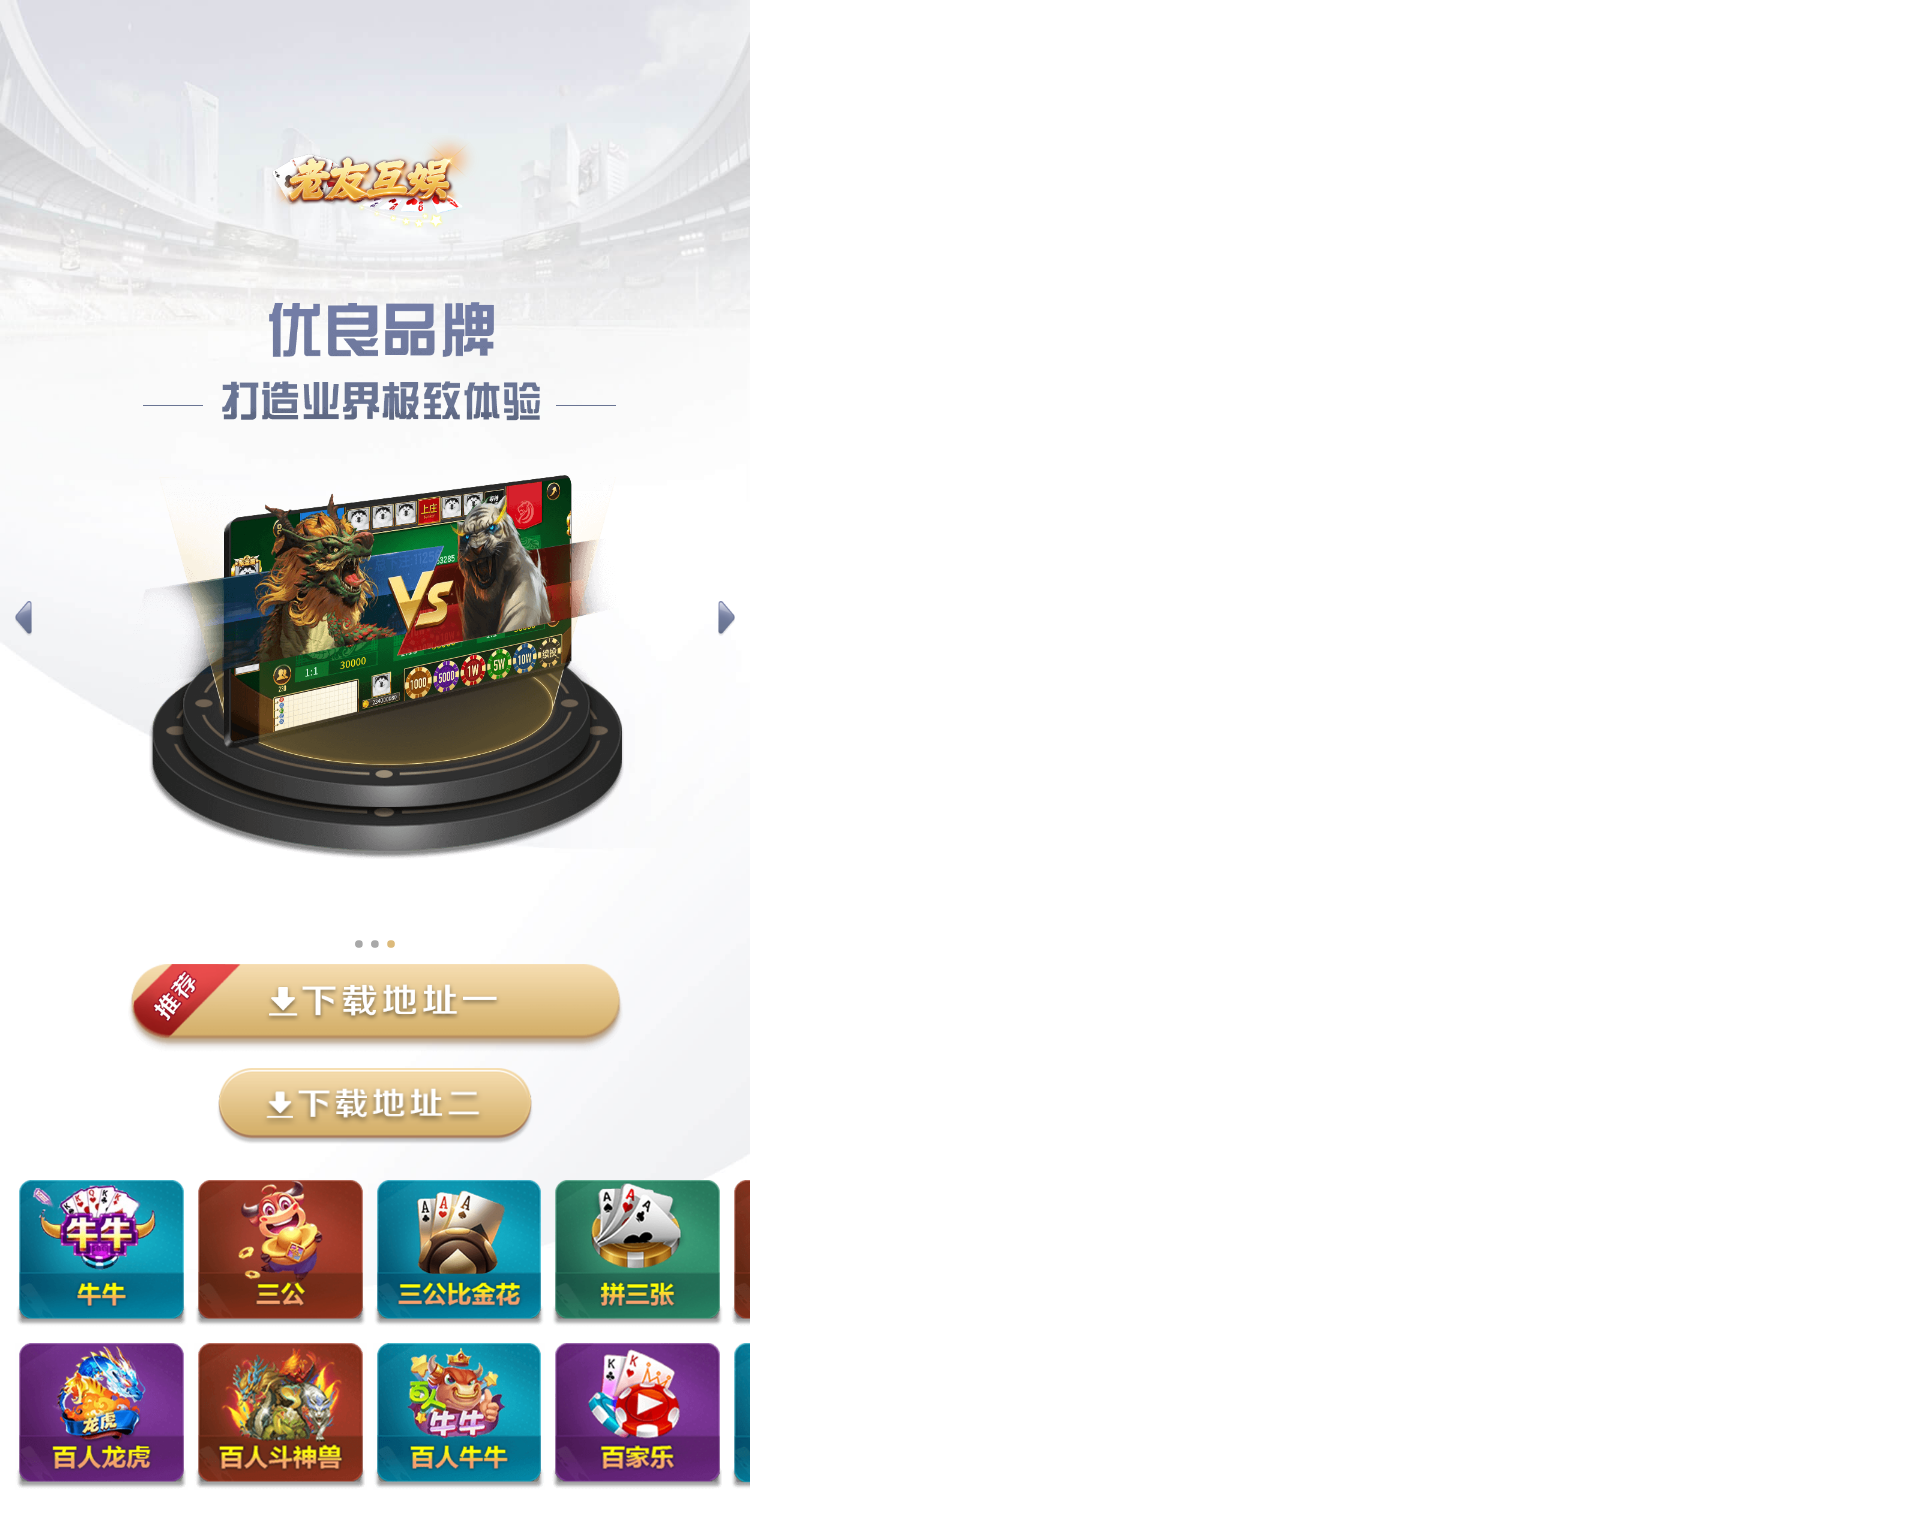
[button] (23, 619)
